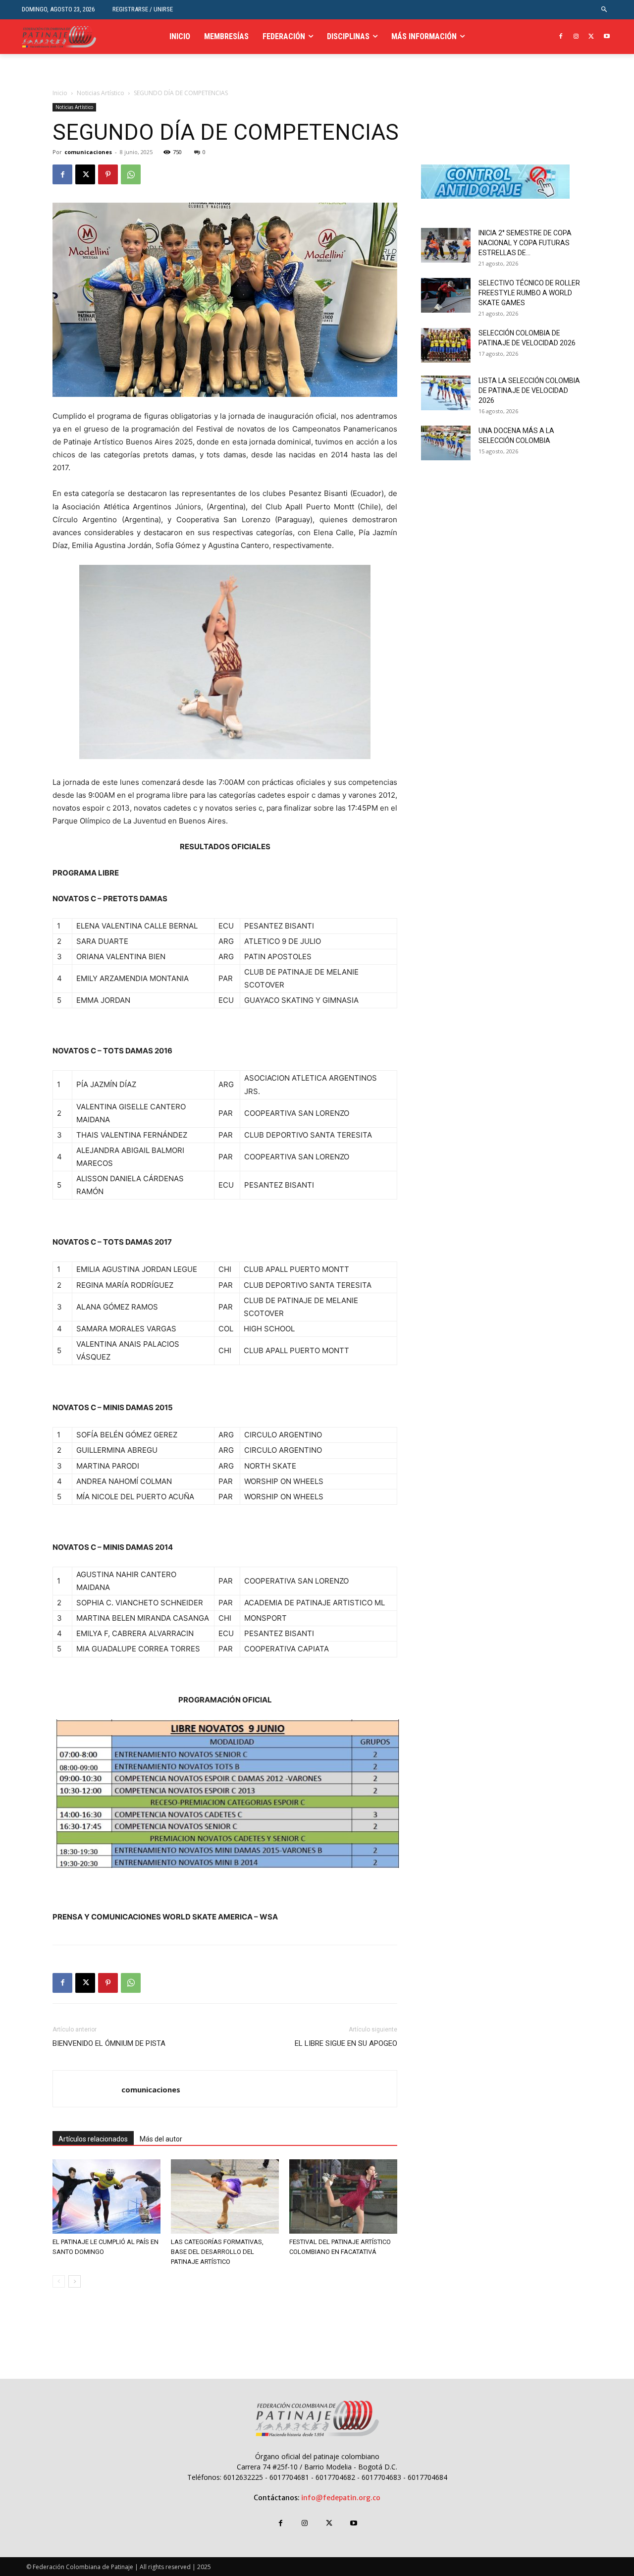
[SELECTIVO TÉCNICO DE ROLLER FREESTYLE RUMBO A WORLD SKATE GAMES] (446, 295)
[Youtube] (607, 37)
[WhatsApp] (131, 174)
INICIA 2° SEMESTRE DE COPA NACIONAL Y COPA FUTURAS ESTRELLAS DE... (525, 243)
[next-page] (75, 2281)
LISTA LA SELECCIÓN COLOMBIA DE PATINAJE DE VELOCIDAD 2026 (529, 390)
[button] (605, 10)
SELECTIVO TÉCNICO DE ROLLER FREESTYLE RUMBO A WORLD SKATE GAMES (529, 293)
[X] (591, 37)
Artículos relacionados (93, 2139)
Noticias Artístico (101, 93)
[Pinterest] (108, 174)
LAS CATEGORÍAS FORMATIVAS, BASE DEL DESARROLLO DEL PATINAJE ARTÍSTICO (217, 2252)
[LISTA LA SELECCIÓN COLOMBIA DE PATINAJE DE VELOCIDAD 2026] (446, 393)
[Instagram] (576, 37)
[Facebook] (561, 37)
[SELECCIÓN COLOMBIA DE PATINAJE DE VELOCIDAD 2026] (446, 345)
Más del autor (161, 2139)
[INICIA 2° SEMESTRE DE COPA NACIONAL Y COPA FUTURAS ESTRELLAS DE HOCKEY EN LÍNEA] (446, 245)
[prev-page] (59, 2281)
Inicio (60, 93)
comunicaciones (88, 152)
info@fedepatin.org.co (341, 2498)
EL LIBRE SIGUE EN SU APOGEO (346, 2043)
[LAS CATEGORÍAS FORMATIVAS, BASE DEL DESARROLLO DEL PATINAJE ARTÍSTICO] (225, 2196)
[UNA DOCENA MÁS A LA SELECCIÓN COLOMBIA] (446, 443)
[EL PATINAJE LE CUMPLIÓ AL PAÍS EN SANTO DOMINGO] (106, 2196)
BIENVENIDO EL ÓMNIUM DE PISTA (109, 2043)
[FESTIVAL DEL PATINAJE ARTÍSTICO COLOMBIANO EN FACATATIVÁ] (343, 2196)
